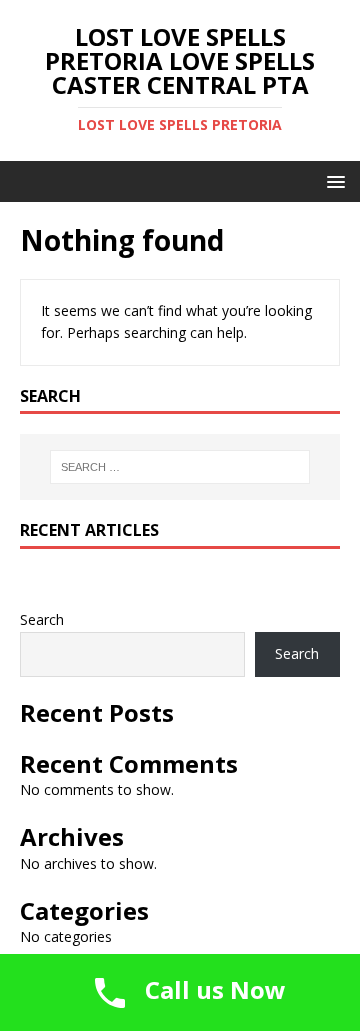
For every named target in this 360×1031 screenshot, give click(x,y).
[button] (332, 180)
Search (42, 619)
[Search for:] (180, 467)
